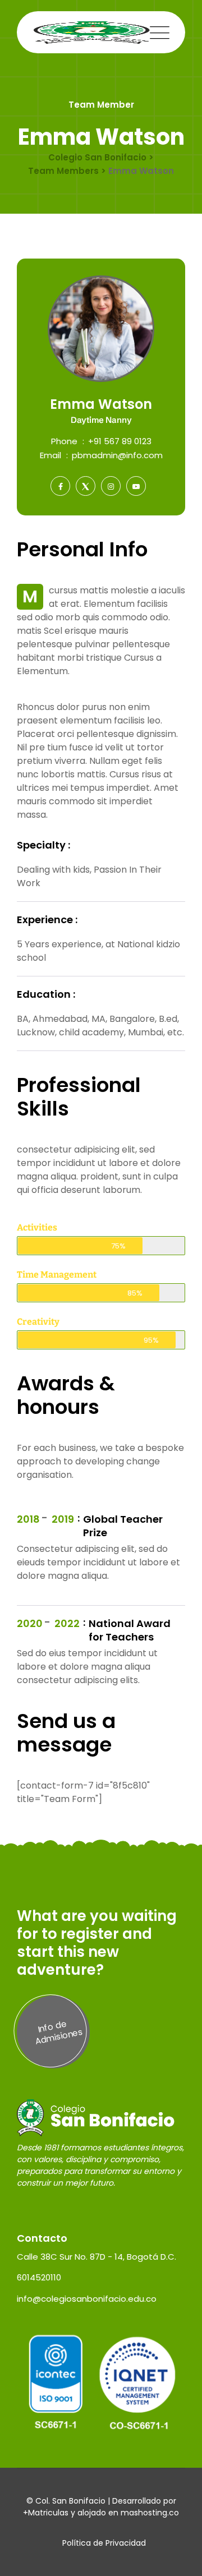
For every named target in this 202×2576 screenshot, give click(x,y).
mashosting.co (150, 2513)
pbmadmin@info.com (117, 455)
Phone (64, 441)
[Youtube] (136, 486)
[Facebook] (60, 486)
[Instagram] (111, 486)
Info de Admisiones (59, 2032)
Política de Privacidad (104, 2543)
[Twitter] (86, 486)
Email (50, 455)
